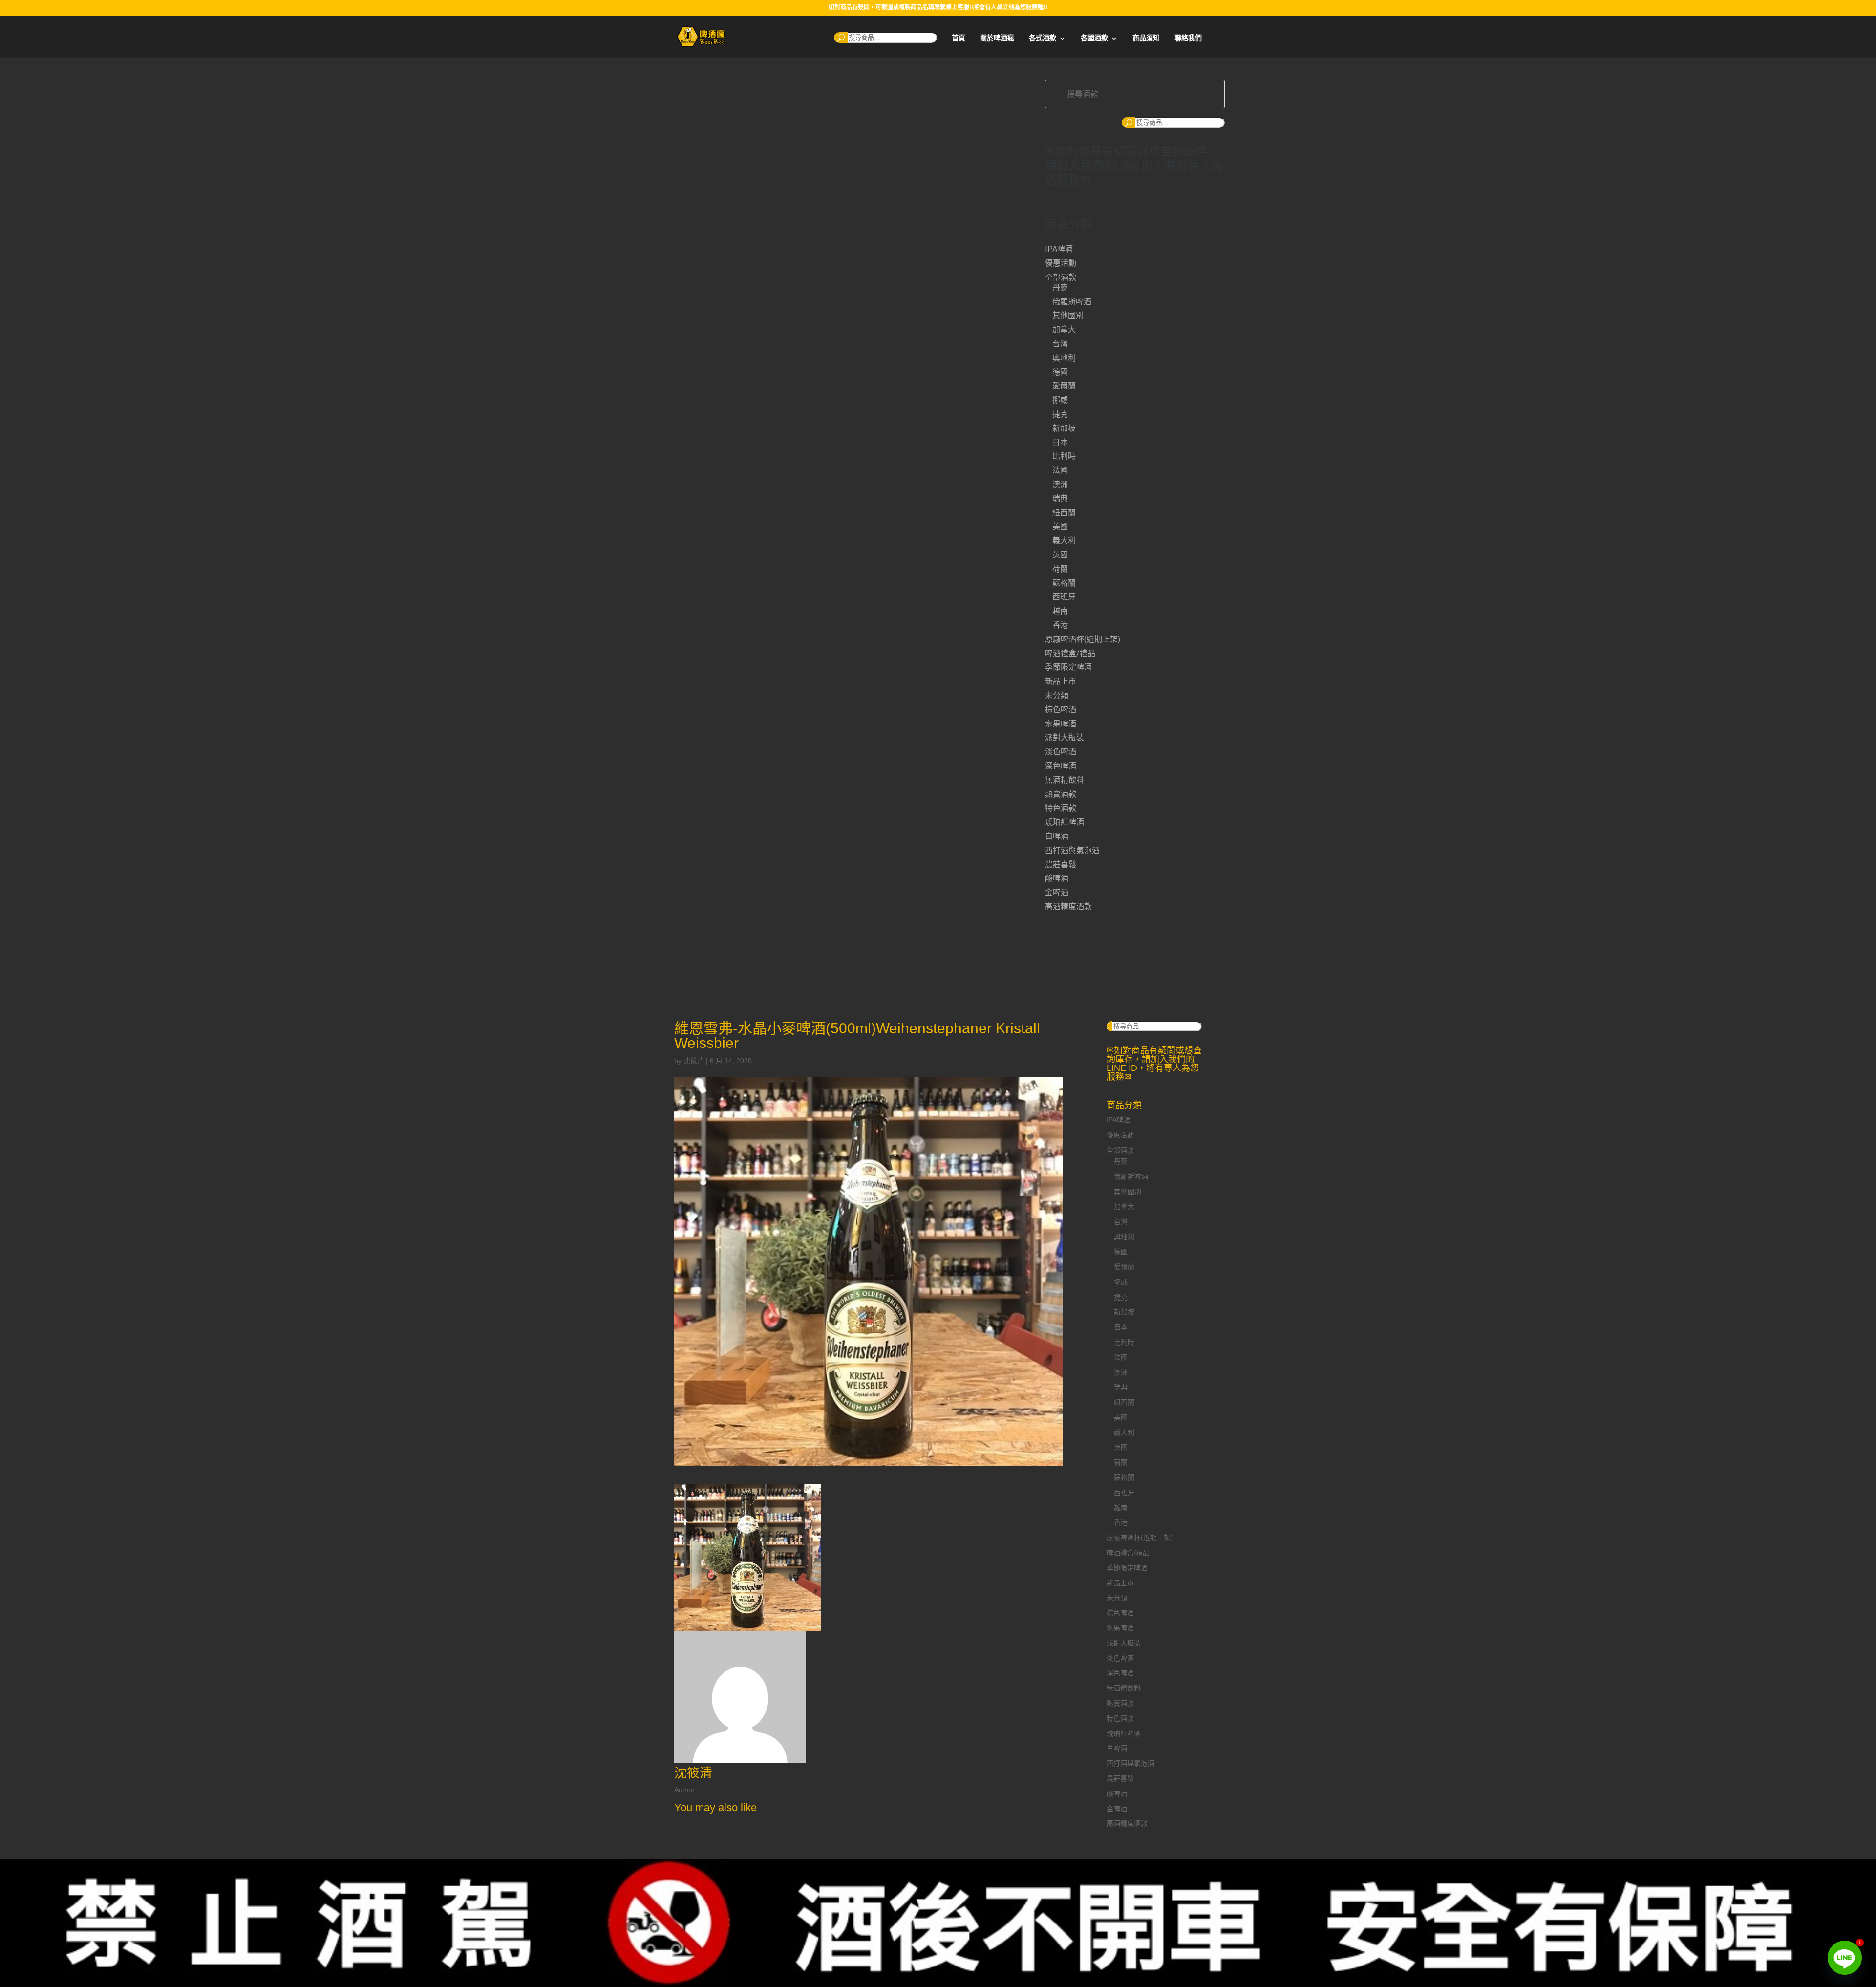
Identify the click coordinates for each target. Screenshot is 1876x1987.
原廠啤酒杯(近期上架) (1083, 639)
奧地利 (1064, 358)
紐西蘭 (1064, 513)
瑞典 (1060, 499)
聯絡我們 (1188, 38)
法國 (1060, 470)
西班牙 (1064, 597)
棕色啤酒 (1061, 710)
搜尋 (841, 37)
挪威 (1060, 400)
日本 (1060, 442)
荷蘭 (1060, 569)
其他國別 (1068, 315)
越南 (1060, 611)
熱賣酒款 (1061, 794)
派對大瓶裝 (1065, 737)
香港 (1060, 625)
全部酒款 (1061, 277)
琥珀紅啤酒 (1065, 822)
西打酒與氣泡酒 (1072, 850)
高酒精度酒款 (1068, 907)
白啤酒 (1057, 836)
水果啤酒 (1061, 724)
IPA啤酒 (1059, 249)
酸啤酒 (1057, 878)
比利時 (1064, 456)
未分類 (1057, 695)
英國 (1060, 555)
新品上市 (1061, 681)
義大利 (1064, 541)
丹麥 (1060, 288)
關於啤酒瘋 (997, 38)
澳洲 (1060, 484)
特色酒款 (1061, 808)
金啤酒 (1057, 892)
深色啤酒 (1061, 766)
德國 (1060, 372)
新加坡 (1064, 428)
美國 (1060, 526)
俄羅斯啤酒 (1072, 302)
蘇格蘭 (1064, 583)
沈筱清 (694, 1061)
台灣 (1060, 344)
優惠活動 (1061, 263)
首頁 (959, 38)
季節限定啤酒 (1068, 667)
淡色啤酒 (1061, 752)
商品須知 (1146, 38)
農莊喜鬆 (1061, 865)
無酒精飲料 (1065, 780)
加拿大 (1064, 330)
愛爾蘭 (1064, 386)
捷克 (1060, 414)
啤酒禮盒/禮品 (1070, 653)
